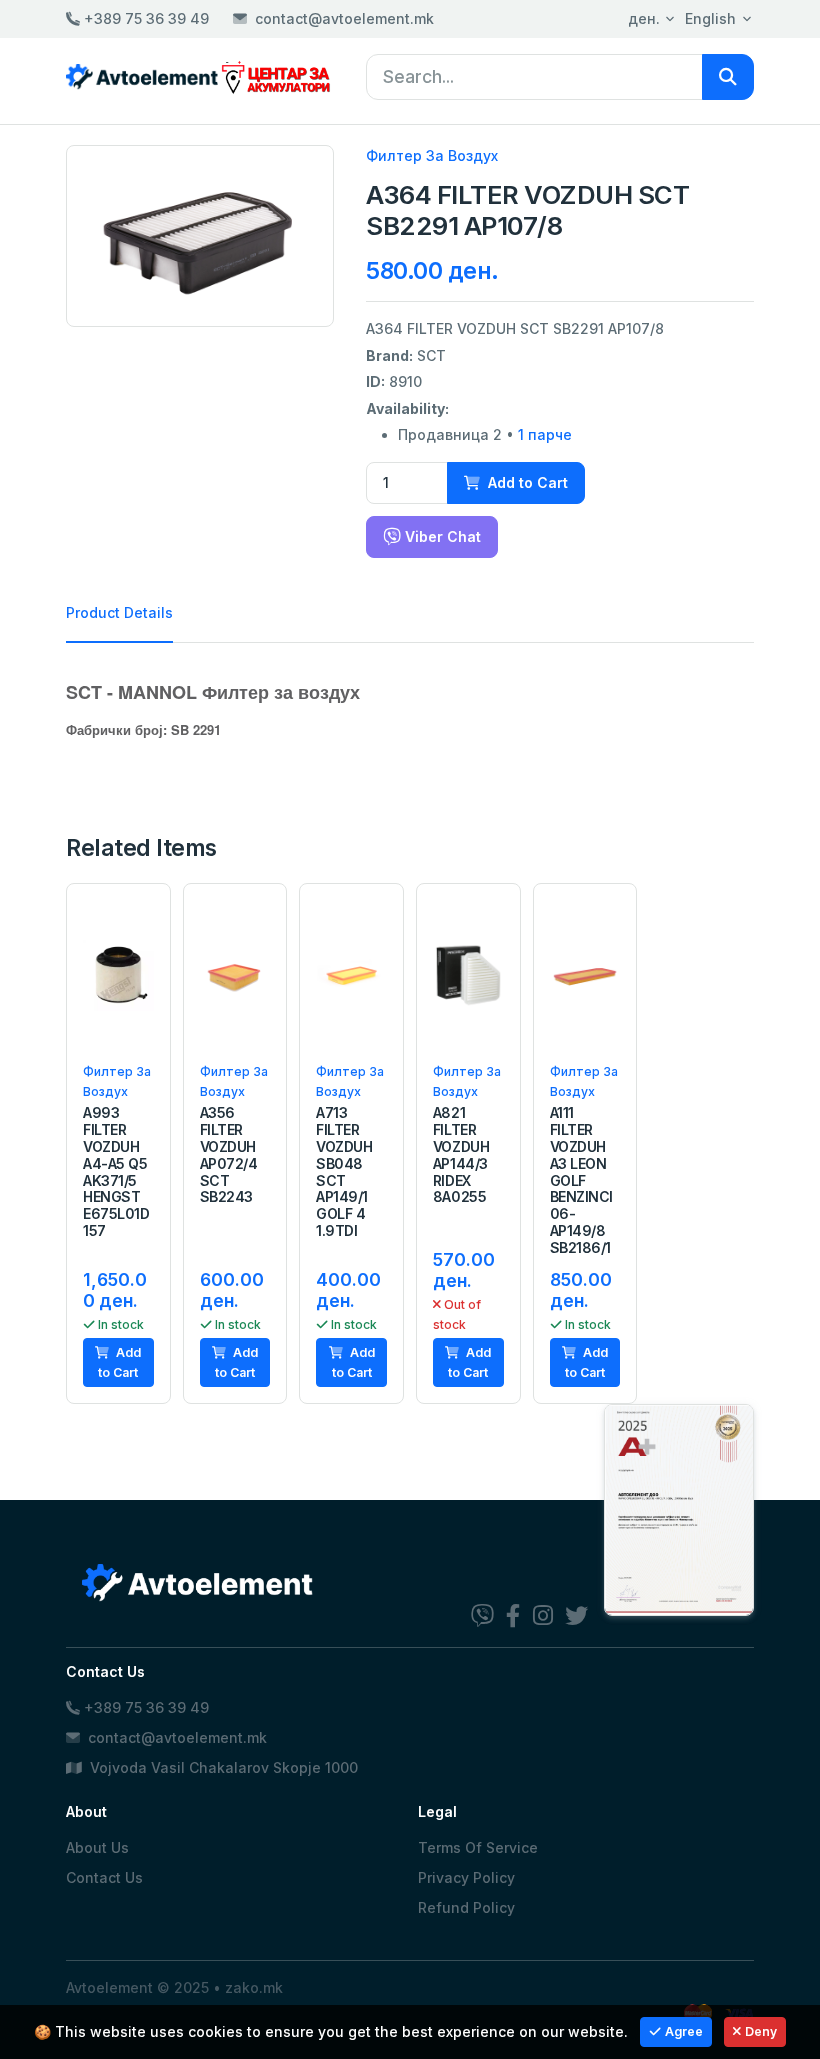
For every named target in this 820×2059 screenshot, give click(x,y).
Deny (761, 2031)
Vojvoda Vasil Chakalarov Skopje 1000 (222, 1767)
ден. (644, 18)
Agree (684, 2031)
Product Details (119, 612)
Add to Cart (526, 482)
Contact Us (104, 1877)
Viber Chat (441, 536)
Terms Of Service (478, 1847)
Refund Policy (466, 1907)
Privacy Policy (466, 1877)
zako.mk (254, 1987)
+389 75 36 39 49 (144, 18)
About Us (97, 1847)
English (710, 18)
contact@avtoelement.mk (344, 18)
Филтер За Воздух (432, 155)
